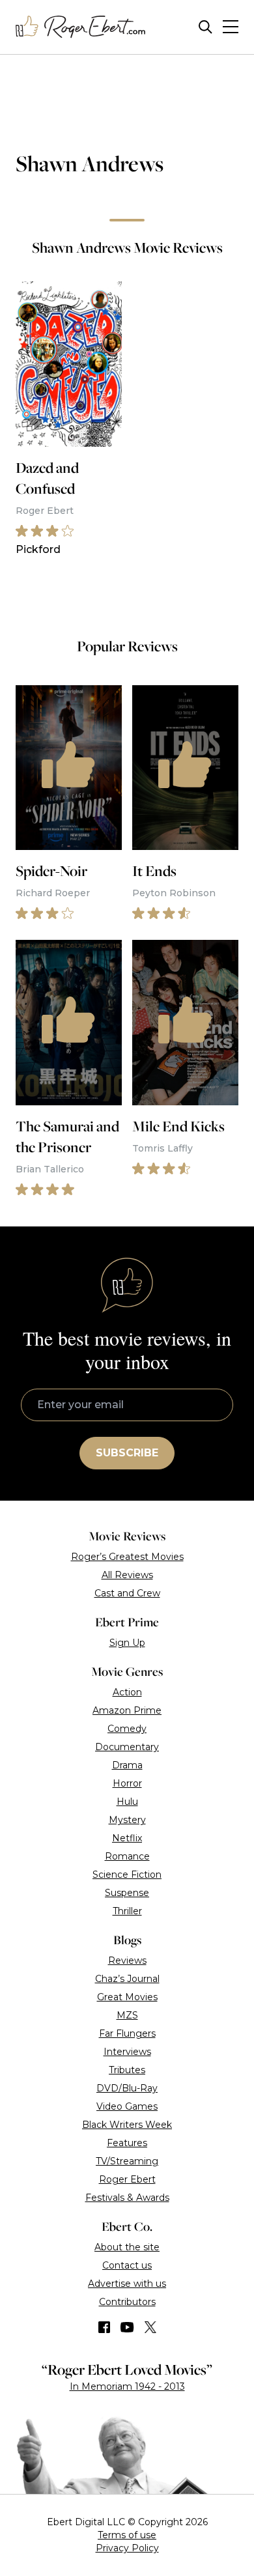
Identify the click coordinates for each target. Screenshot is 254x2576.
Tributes (127, 2070)
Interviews (127, 2052)
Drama (127, 1765)
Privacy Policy (127, 2548)
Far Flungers (127, 2033)
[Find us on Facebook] (104, 2327)
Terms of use (127, 2535)
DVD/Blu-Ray (127, 2088)
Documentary (127, 1747)
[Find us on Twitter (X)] (150, 2327)
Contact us (127, 2265)
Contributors (127, 2302)
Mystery (127, 1820)
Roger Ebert (127, 2179)
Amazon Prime (127, 1710)
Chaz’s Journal (127, 1979)
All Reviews (127, 1575)
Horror (127, 1783)
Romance (127, 1856)
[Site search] (205, 27)
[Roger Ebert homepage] (81, 27)
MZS (127, 2015)
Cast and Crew (127, 1593)
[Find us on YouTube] (127, 2327)
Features (127, 2143)
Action (127, 1692)
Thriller (127, 1911)
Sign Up (127, 1643)
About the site (127, 2247)
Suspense (127, 1893)
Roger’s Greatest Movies (127, 1557)
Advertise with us (127, 2284)
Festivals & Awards (127, 2198)
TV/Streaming (127, 2161)
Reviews (127, 1960)
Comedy (127, 1729)
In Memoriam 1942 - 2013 (127, 2386)
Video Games (127, 2106)
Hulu (127, 1802)
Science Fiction (127, 1875)
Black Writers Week (127, 2125)
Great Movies (127, 1997)
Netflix (127, 1838)
